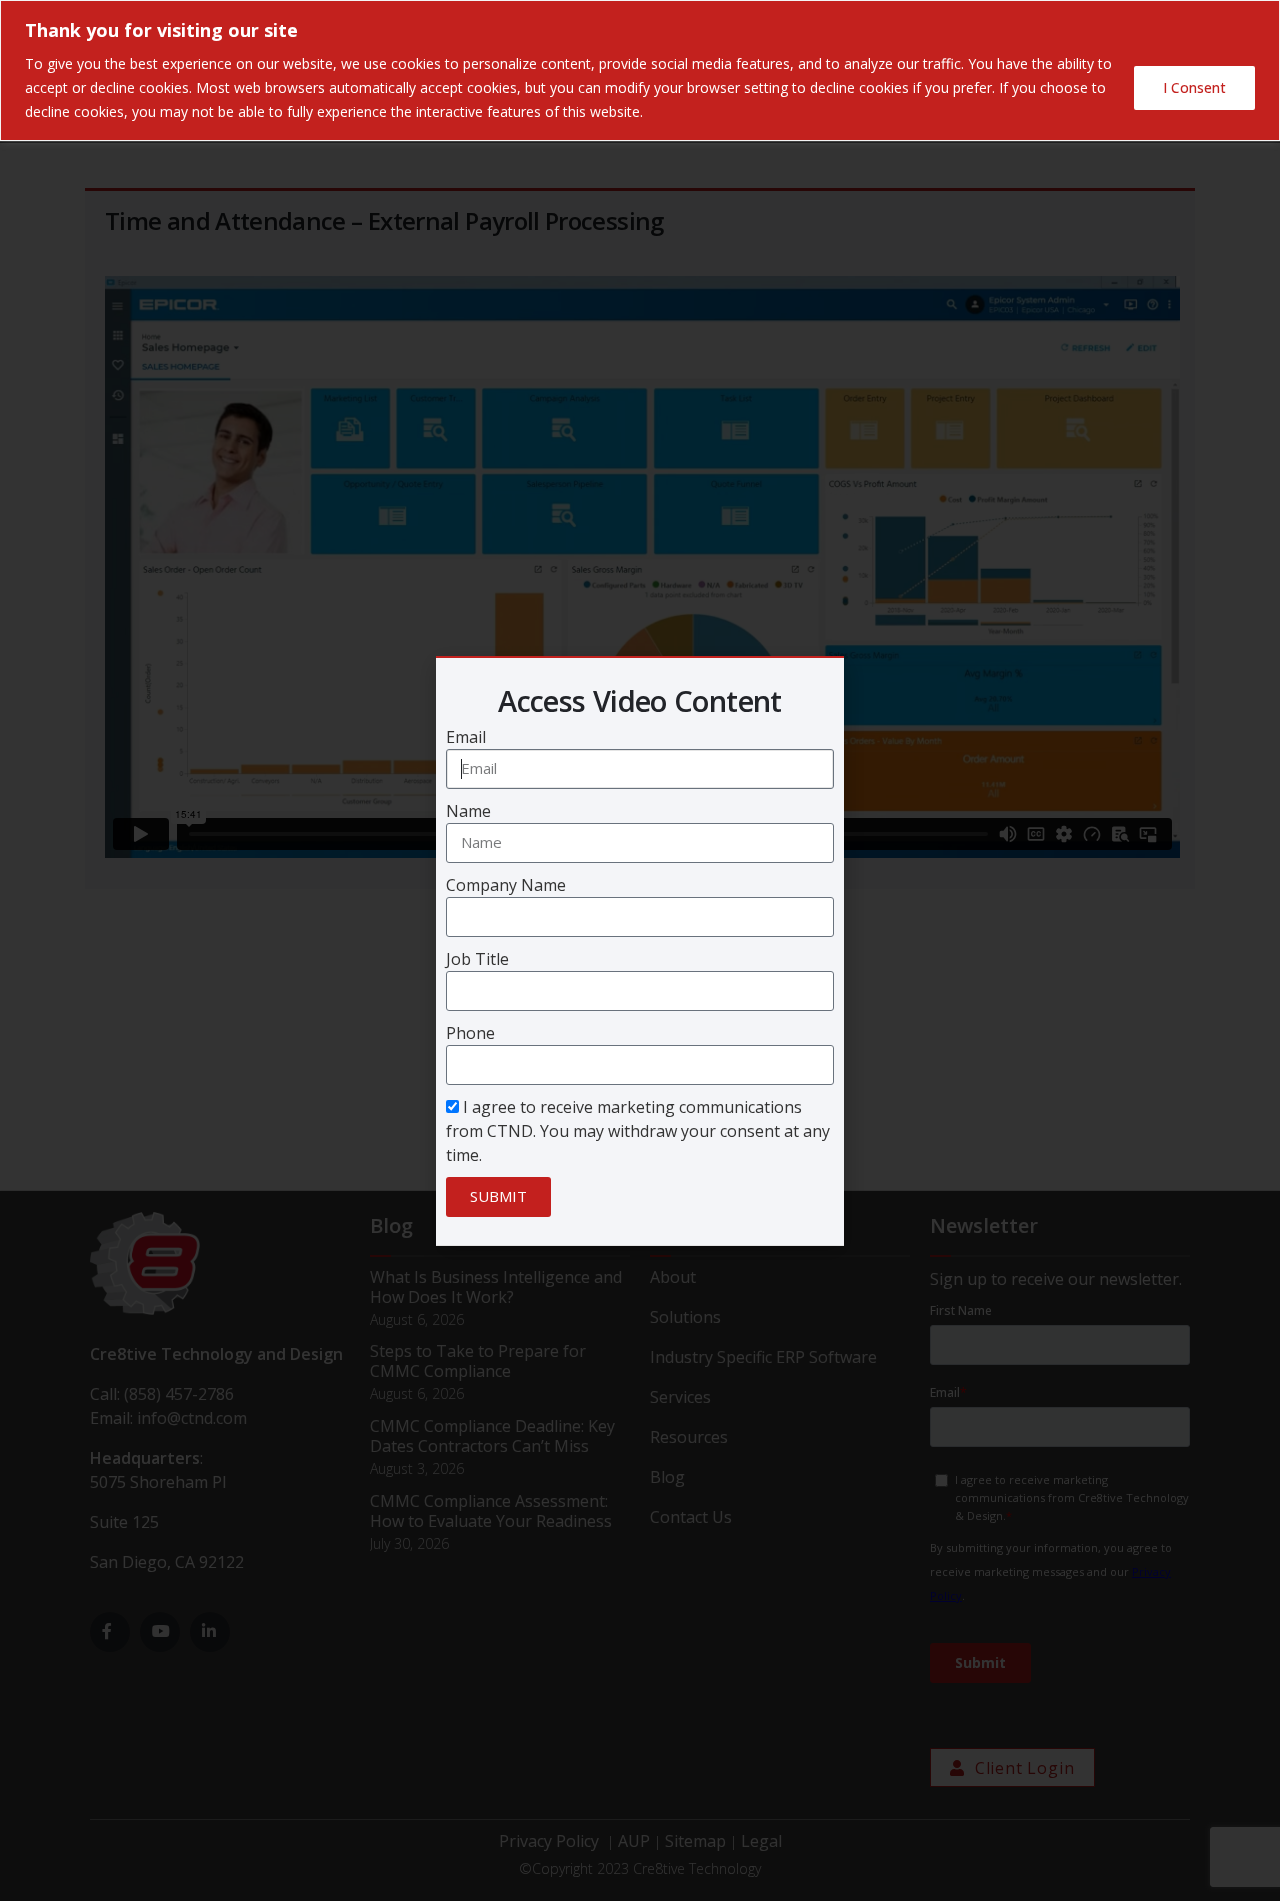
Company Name (506, 885)
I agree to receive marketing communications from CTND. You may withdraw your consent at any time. (638, 1131)
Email (466, 737)
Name (468, 811)
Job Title (477, 959)
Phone (470, 1033)
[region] (640, 70)
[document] (640, 950)
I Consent (1194, 87)
